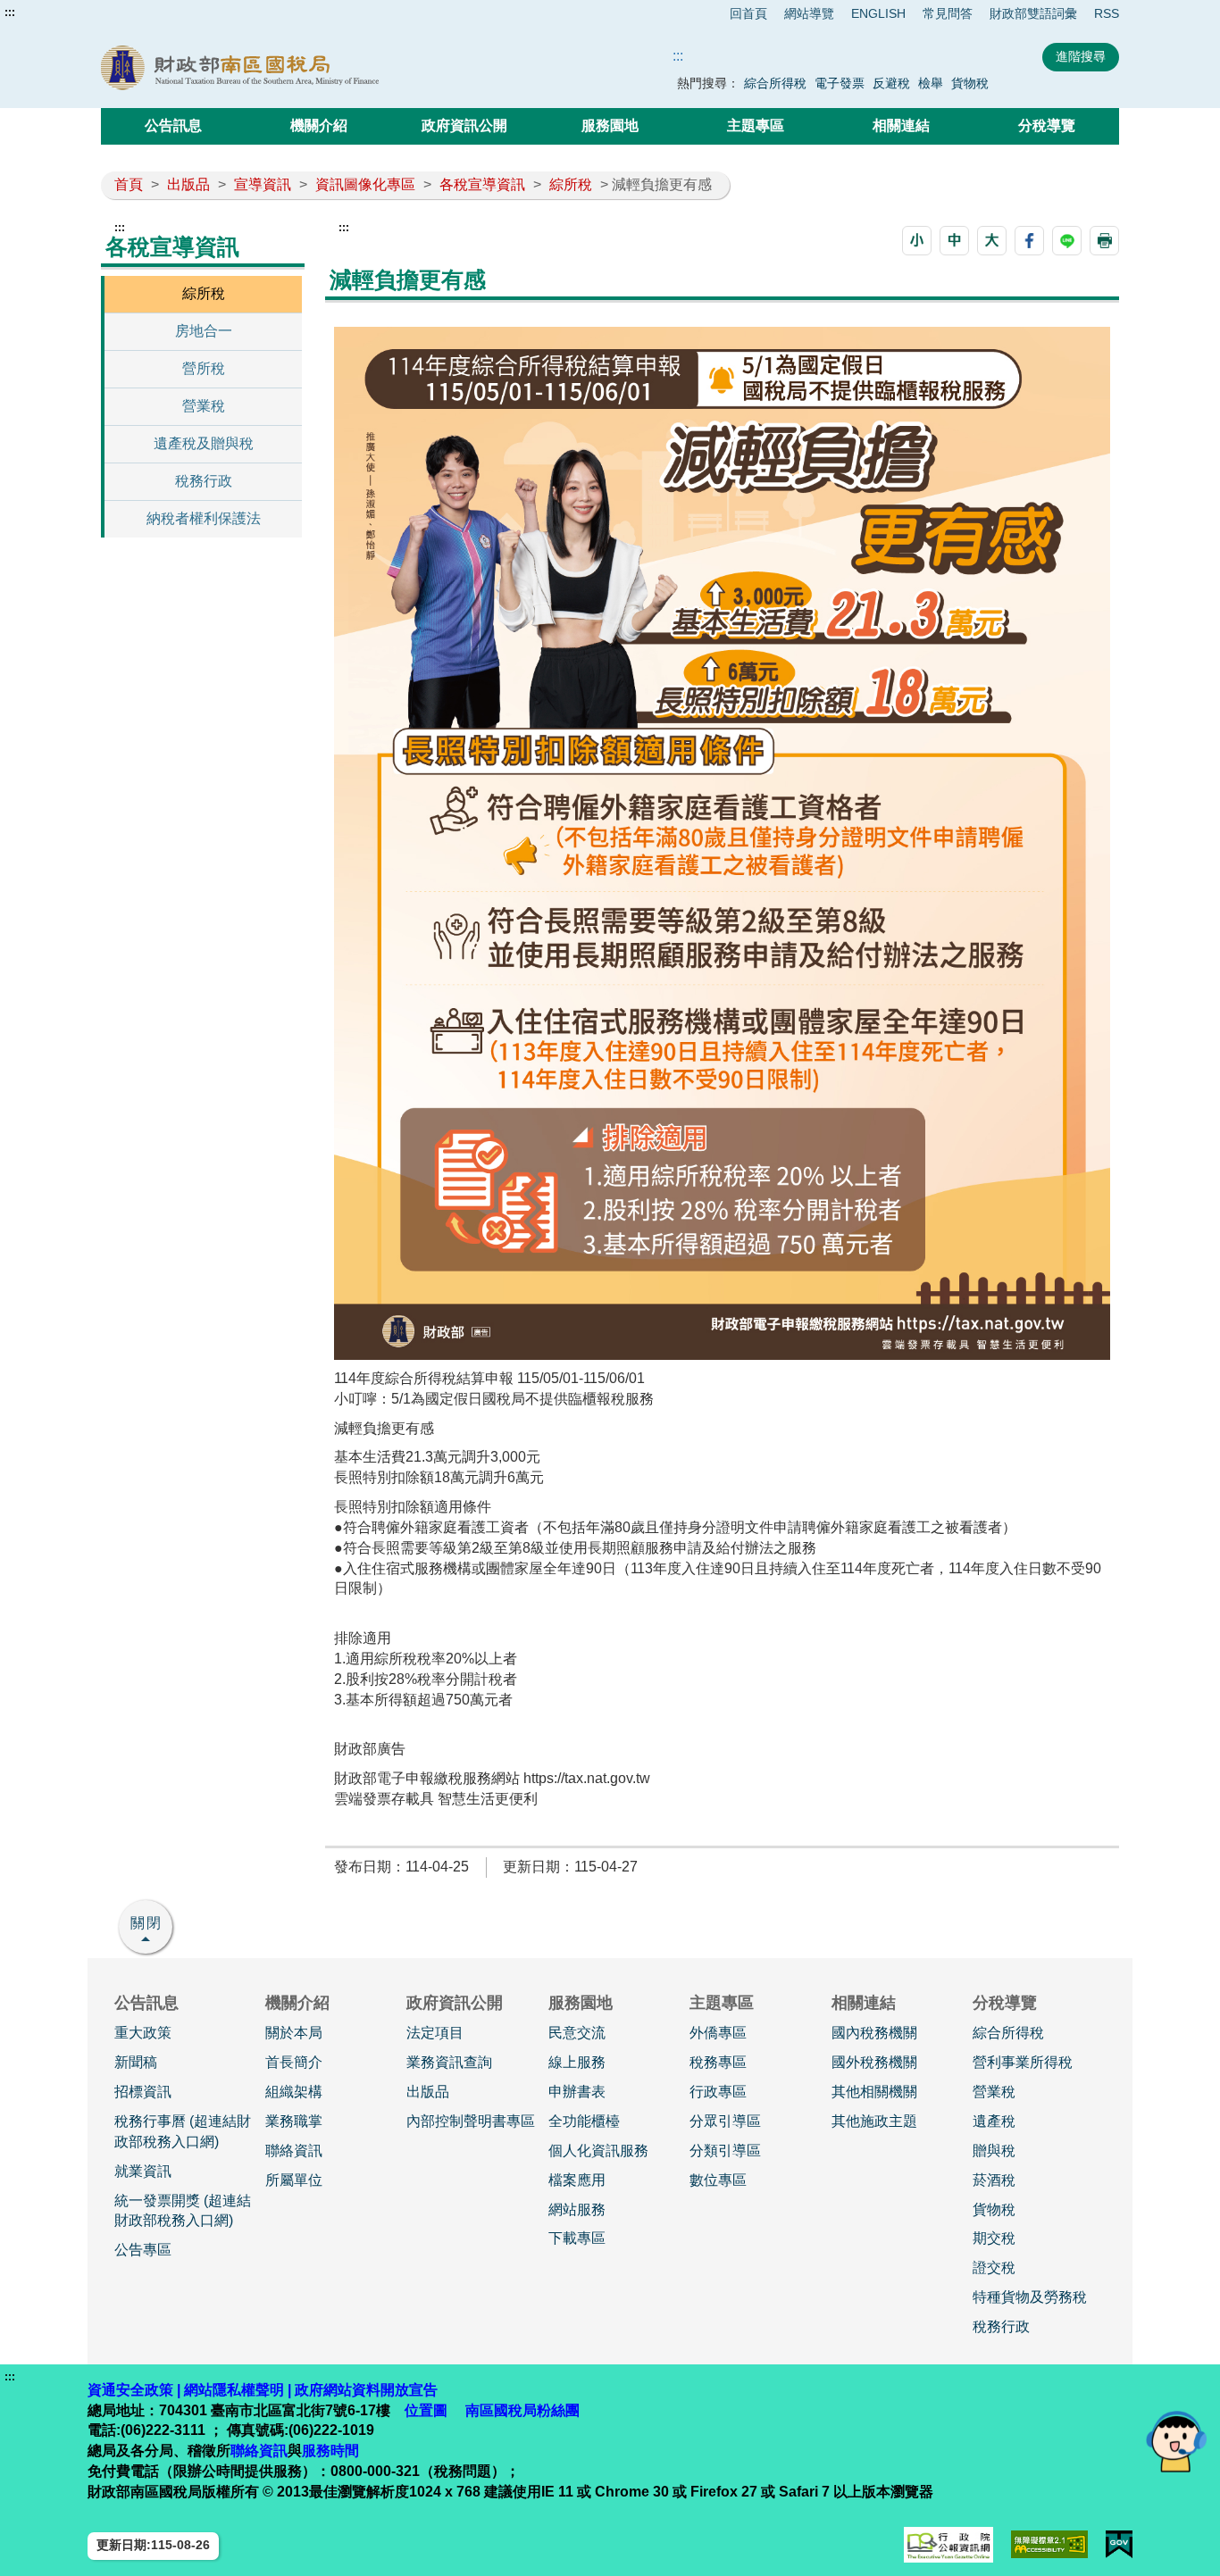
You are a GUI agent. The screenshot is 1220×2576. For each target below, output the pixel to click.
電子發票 (840, 83)
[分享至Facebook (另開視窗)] (1029, 241)
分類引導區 (725, 2151)
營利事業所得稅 (1023, 2062)
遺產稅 (994, 2121)
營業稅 (204, 406)
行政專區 (718, 2092)
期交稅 (994, 2238)
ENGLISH (878, 13)
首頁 (129, 184)
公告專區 (143, 2250)
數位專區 (718, 2180)
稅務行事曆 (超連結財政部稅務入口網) (183, 2131)
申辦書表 (577, 2092)
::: (10, 13)
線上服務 (577, 2062)
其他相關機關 (874, 2092)
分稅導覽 (1047, 125)
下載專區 (577, 2238)
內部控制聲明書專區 (471, 2121)
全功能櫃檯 (584, 2121)
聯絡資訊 (294, 2151)
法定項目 (435, 2033)
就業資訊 (143, 2171)
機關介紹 (319, 125)
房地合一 (204, 331)
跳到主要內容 (47, 13)
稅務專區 (718, 2062)
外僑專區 (718, 2033)
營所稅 (204, 368)
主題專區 (756, 125)
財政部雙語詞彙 (1033, 13)
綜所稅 (571, 184)
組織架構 (294, 2092)
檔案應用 (577, 2180)
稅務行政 (204, 481)
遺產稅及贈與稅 (204, 443)
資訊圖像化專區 (365, 184)
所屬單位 (294, 2180)
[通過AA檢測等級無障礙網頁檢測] (1050, 2544)
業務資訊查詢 (449, 2062)
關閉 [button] (146, 1923)
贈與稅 (994, 2151)
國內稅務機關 (874, 2033)
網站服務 (577, 2209)
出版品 (188, 184)
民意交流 (577, 2033)
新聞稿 (136, 2062)
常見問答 (948, 13)
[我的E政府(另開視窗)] (1119, 2544)
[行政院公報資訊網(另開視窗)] (948, 2545)
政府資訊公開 (464, 125)
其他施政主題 (874, 2121)
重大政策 (143, 2033)
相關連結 (901, 125)
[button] (917, 241)
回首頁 (748, 13)
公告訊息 (173, 125)
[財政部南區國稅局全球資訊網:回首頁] (305, 68)
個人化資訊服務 (598, 2151)
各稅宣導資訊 (482, 184)
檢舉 (931, 83)
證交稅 (994, 2268)
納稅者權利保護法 (204, 518)
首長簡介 (294, 2062)
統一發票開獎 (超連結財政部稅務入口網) (183, 2211)
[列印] (1104, 241)
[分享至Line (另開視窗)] (1067, 241)
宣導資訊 (263, 184)
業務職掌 (294, 2121)
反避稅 (891, 83)
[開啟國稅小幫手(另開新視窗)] (1176, 2441)
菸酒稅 (994, 2180)
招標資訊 (143, 2092)
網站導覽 (809, 13)
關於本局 (294, 2033)
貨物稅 (970, 83)
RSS (1107, 13)
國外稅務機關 (874, 2062)
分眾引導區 (725, 2121)
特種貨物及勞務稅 (1030, 2297)
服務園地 (610, 125)
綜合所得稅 (775, 83)
